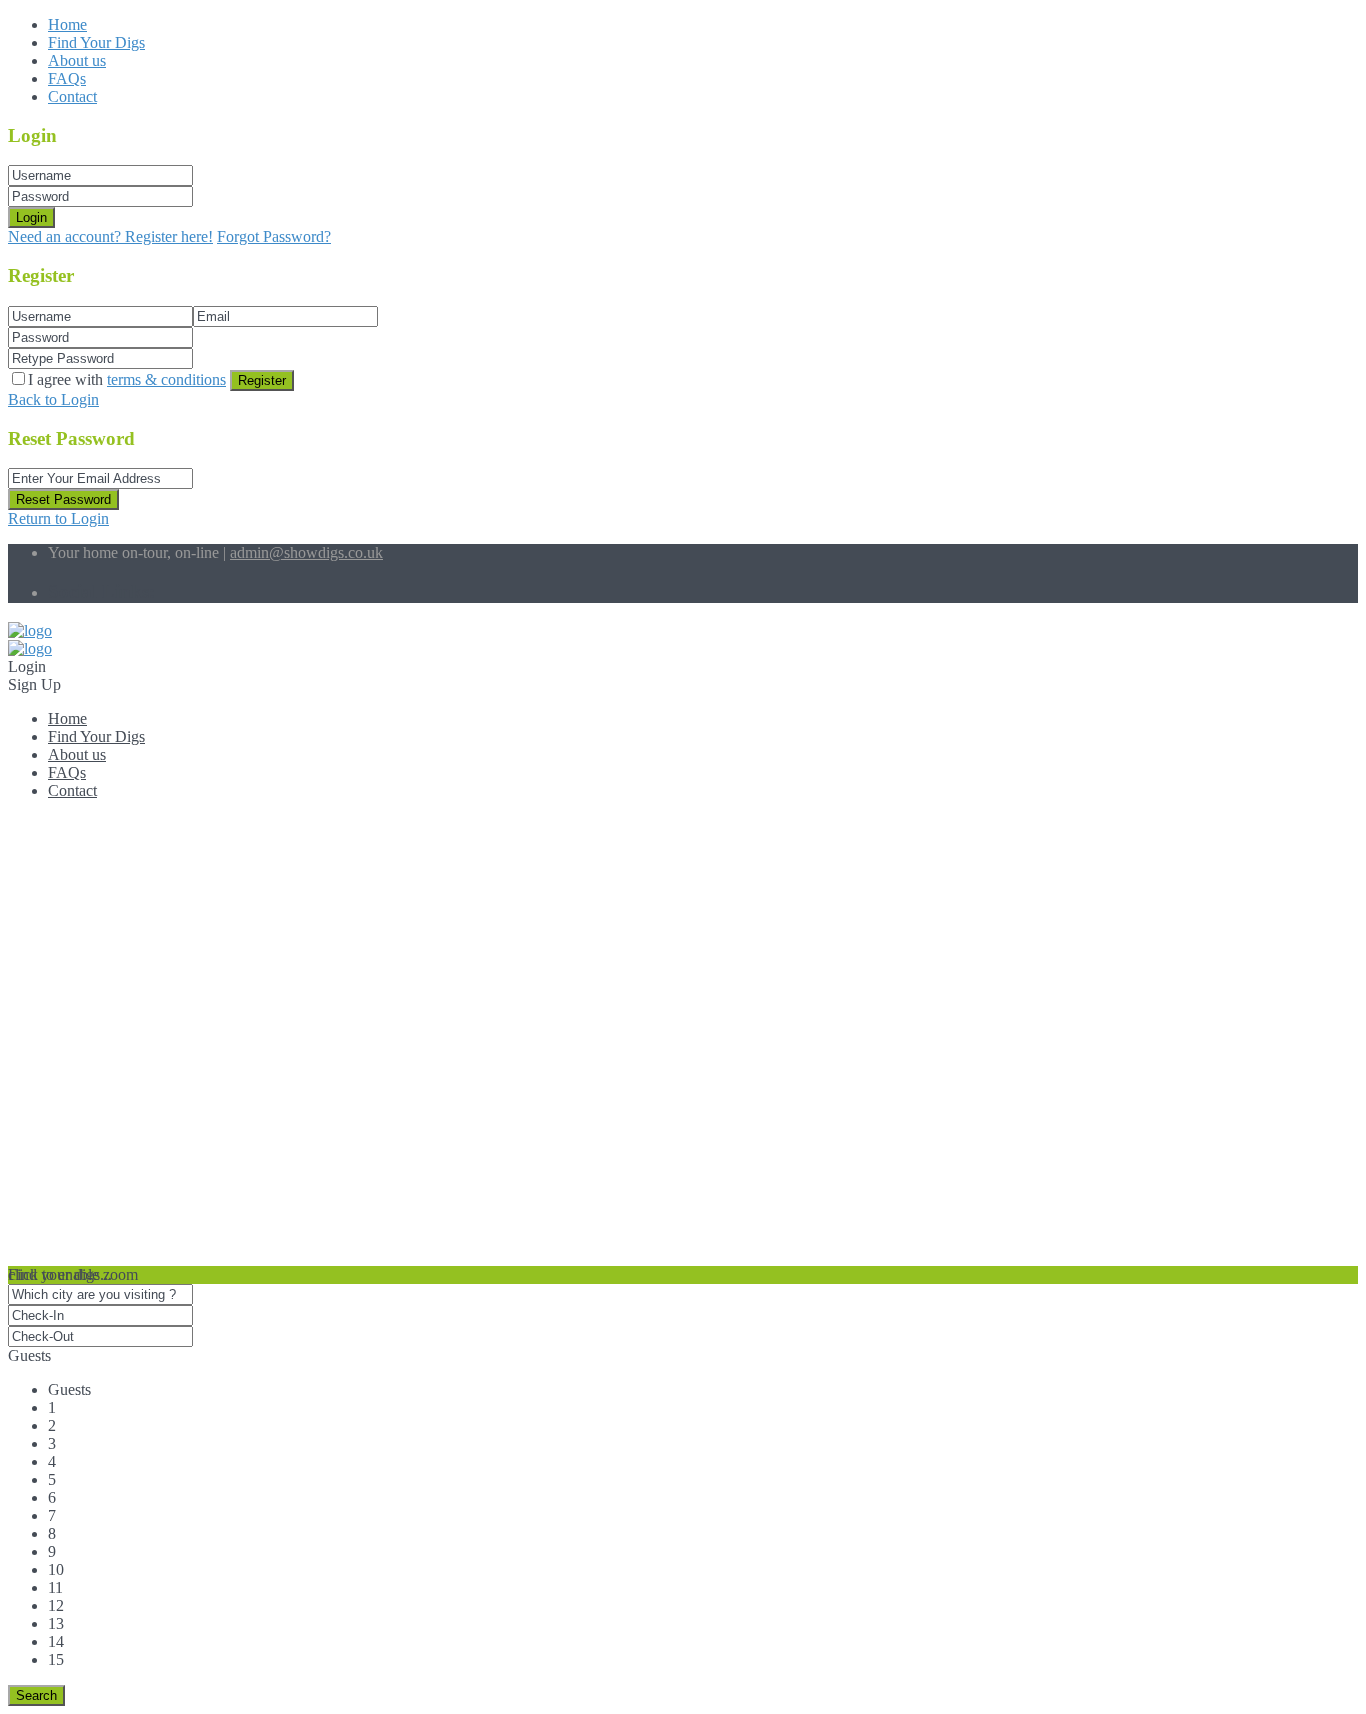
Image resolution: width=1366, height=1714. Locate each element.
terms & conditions (166, 379)
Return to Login (58, 518)
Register (262, 380)
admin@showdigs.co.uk (306, 552)
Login (31, 217)
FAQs (67, 78)
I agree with (127, 379)
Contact (72, 96)
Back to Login (53, 399)
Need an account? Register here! (110, 236)
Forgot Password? (274, 236)
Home (67, 24)
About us (77, 60)
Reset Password (63, 499)
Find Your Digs (96, 42)
